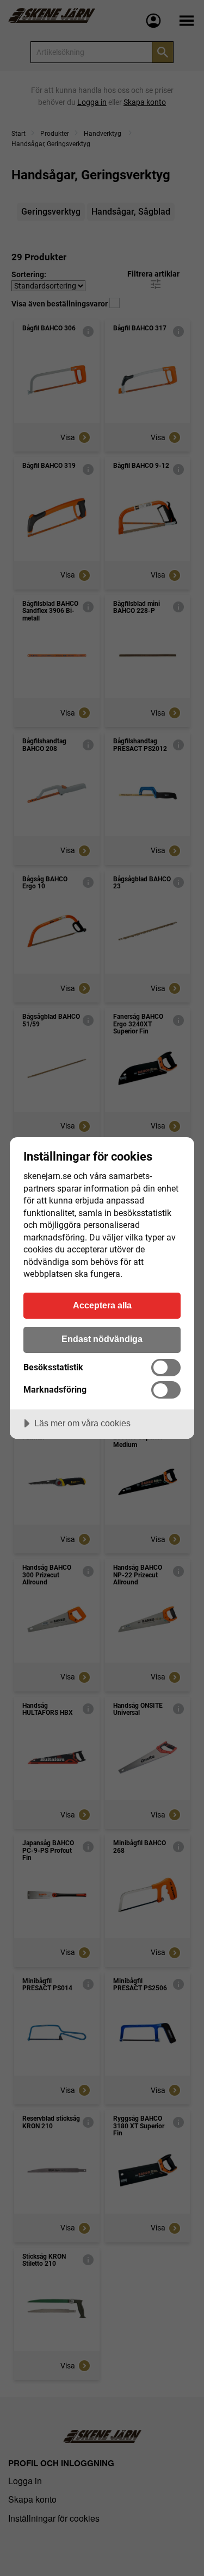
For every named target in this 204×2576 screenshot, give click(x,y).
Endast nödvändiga (102, 1339)
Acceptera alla (102, 1305)
